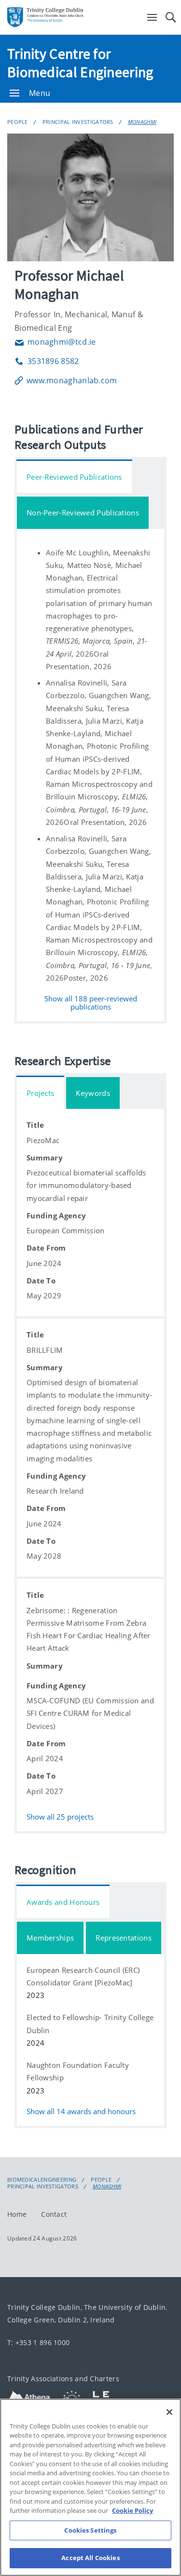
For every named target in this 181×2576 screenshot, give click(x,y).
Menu (40, 93)
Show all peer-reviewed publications (91, 1003)
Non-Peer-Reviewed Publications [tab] (83, 513)
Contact (54, 2214)
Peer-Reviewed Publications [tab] (74, 477)
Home (17, 2214)
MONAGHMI (142, 122)
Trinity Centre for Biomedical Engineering (80, 63)
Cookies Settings (90, 2530)
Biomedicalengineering (42, 2180)
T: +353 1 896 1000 (38, 2342)
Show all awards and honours (81, 2111)
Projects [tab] (40, 1093)
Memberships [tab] (50, 1938)
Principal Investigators (78, 122)
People (18, 122)
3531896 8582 (47, 361)
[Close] (169, 2412)
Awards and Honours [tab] (63, 1902)
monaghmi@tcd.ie (55, 342)
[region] (90, 2487)
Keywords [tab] (93, 1093)
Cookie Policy (132, 2510)
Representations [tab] (124, 1938)
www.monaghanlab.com (72, 380)
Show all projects (60, 1816)
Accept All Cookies (90, 2558)
